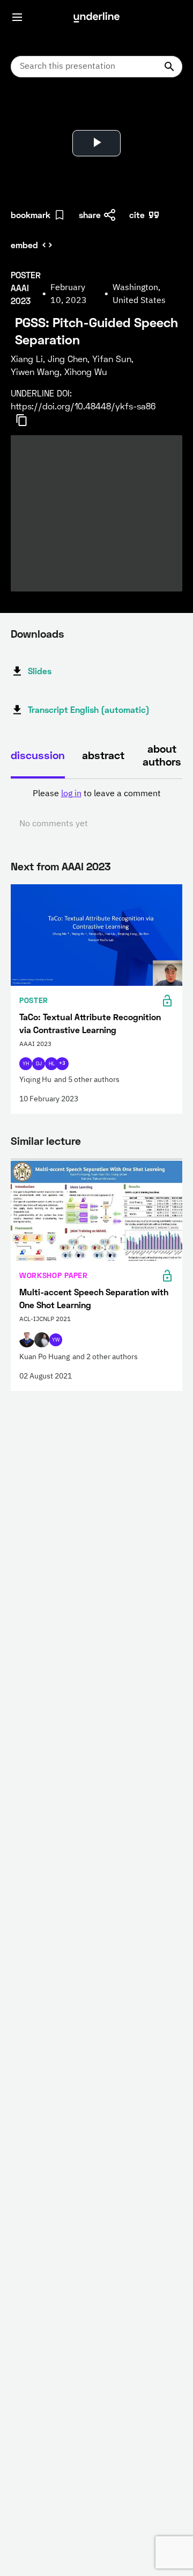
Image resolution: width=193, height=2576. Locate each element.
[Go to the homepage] (96, 17)
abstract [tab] (103, 755)
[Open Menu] (17, 17)
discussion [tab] (38, 755)
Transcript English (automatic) (89, 709)
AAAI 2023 (86, 866)
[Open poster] (29, 113)
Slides (40, 671)
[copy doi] (28, 420)
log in (71, 794)
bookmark (31, 215)
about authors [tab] (162, 755)
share (90, 215)
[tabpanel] (96, 809)
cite (137, 215)
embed (24, 245)
